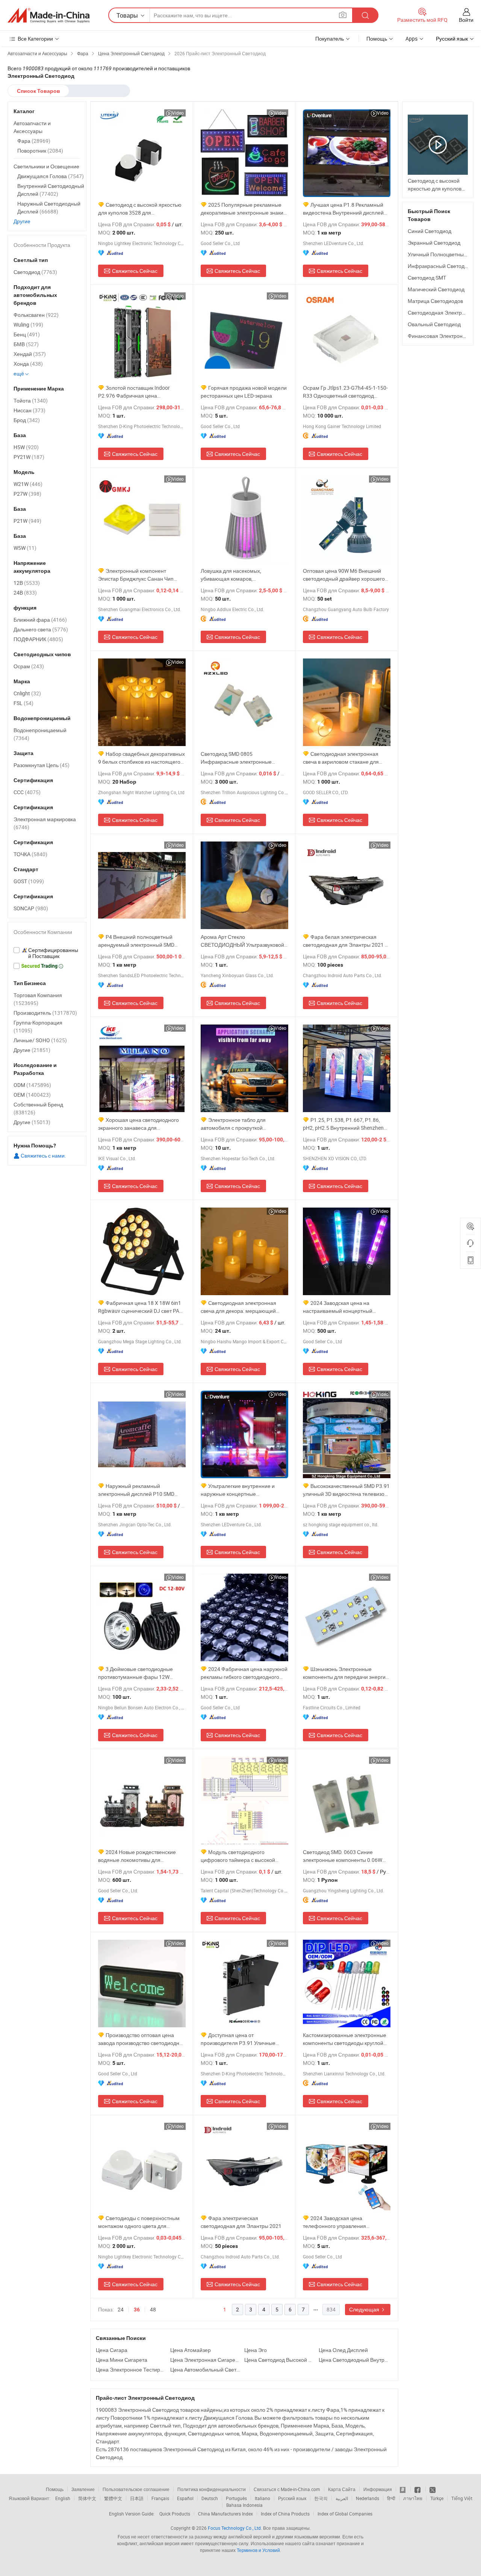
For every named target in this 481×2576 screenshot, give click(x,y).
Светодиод (35, 272)
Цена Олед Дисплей (343, 2350)
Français (160, 2498)
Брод (27, 420)
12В (27, 583)
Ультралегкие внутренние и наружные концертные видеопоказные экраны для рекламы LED (238, 1490)
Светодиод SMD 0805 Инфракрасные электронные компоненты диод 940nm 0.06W (239, 758)
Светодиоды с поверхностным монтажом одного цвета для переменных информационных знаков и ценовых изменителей (139, 2222)
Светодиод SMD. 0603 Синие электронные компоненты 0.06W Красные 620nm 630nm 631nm (343, 1856)
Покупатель (330, 39)
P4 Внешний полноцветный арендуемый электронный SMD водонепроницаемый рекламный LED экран (139, 941)
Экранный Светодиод (434, 243)
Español (185, 2498)
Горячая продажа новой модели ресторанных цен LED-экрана (244, 392)
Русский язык (292, 2498)
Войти (466, 20)
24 (121, 2309)
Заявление (83, 2489)
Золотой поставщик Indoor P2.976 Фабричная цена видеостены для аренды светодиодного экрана (134, 392)
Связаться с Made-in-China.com (287, 2489)
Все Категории (35, 39)
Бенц (27, 334)
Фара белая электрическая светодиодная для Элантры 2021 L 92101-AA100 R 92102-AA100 (345, 941)
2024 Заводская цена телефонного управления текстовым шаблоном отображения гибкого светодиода (346, 2222)
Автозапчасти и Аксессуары (32, 127)
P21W (27, 521)
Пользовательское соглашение (136, 2489)
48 (153, 2309)
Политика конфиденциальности (212, 2489)
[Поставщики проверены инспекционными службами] (47, 953)
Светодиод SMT (427, 278)
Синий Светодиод (430, 231)
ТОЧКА (30, 854)
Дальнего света (41, 629)
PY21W (29, 457)
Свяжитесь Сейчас (135, 271)
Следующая (365, 2309)
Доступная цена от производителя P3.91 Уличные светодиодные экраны (238, 2039)
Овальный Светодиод (434, 324)
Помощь (377, 39)
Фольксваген (36, 315)
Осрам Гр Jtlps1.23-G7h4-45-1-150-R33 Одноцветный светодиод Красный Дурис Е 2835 (345, 392)
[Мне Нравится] (418, 2489)
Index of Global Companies (345, 2514)
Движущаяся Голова (51, 176)
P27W (27, 494)
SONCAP (31, 908)
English (63, 2498)
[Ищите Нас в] (433, 2489)
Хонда (28, 364)
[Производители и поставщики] (48, 15)
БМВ (26, 344)
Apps (411, 39)
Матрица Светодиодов (435, 301)
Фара (34, 141)
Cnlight (27, 693)
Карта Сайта (342, 2489)
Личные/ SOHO (40, 1040)
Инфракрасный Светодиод (441, 266)
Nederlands (368, 2498)
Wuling (28, 325)
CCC (27, 792)
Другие (22, 221)
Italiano (262, 2498)
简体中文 (87, 2498)
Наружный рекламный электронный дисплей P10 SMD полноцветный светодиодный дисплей (136, 1490)
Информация (378, 2489)
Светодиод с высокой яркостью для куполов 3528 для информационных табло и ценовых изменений (141, 209)
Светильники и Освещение (46, 166)
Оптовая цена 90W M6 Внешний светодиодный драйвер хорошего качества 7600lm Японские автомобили (344, 575)
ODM (32, 1085)
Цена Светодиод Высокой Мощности (280, 2360)
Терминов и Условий (258, 2550)
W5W (25, 548)
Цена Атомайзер (191, 2350)
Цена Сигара (112, 2350)
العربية (342, 2498)
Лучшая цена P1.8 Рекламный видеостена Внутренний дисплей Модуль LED (343, 209)
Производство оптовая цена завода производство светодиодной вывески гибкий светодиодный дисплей (142, 2039)
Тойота (31, 400)
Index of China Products (285, 2514)
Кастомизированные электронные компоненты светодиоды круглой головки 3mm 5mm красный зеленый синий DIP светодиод (345, 2039)
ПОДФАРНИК (38, 639)
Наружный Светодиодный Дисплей (49, 207)
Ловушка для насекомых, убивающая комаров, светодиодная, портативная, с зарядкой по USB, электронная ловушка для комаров (238, 575)
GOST (29, 881)
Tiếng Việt (462, 2498)
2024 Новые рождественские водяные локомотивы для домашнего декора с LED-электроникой (137, 1856)
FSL (23, 703)
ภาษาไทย (413, 2498)
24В (25, 593)
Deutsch (210, 2498)
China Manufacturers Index (225, 2514)
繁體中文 (113, 2498)
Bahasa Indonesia (244, 2505)
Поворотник (40, 151)
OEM (32, 1095)
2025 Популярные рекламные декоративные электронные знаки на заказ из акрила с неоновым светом (242, 209)
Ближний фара (40, 620)
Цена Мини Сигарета (122, 2360)
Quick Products (175, 2514)
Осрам (29, 666)
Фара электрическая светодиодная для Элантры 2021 (241, 2222)
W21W (28, 484)
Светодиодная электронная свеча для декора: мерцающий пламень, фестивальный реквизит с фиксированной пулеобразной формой (244, 1307)
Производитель (45, 1013)
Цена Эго (256, 2350)
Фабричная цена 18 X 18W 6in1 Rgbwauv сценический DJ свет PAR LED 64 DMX (140, 1307)
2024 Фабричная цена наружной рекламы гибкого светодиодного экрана (244, 1673)
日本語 (137, 2498)
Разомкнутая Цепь (42, 765)
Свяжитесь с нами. (43, 1156)
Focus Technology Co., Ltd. (235, 2528)
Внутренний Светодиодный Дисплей (51, 190)
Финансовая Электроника (439, 336)
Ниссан (29, 410)
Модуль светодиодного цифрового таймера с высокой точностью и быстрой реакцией (239, 1856)
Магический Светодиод (436, 289)
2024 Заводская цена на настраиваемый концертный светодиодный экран (338, 1307)
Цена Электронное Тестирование (131, 2369)
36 (137, 2310)
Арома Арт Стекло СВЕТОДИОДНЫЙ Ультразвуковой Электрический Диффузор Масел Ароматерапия (242, 941)
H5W (26, 447)
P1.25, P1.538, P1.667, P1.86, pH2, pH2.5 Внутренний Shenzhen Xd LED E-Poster (343, 1124)
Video (178, 113)
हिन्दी (391, 2498)
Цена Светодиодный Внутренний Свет (354, 2360)
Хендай (30, 354)
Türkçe (437, 2498)
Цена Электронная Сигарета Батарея (206, 2360)
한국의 (321, 2498)
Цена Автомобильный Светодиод (206, 2369)
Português (236, 2498)
